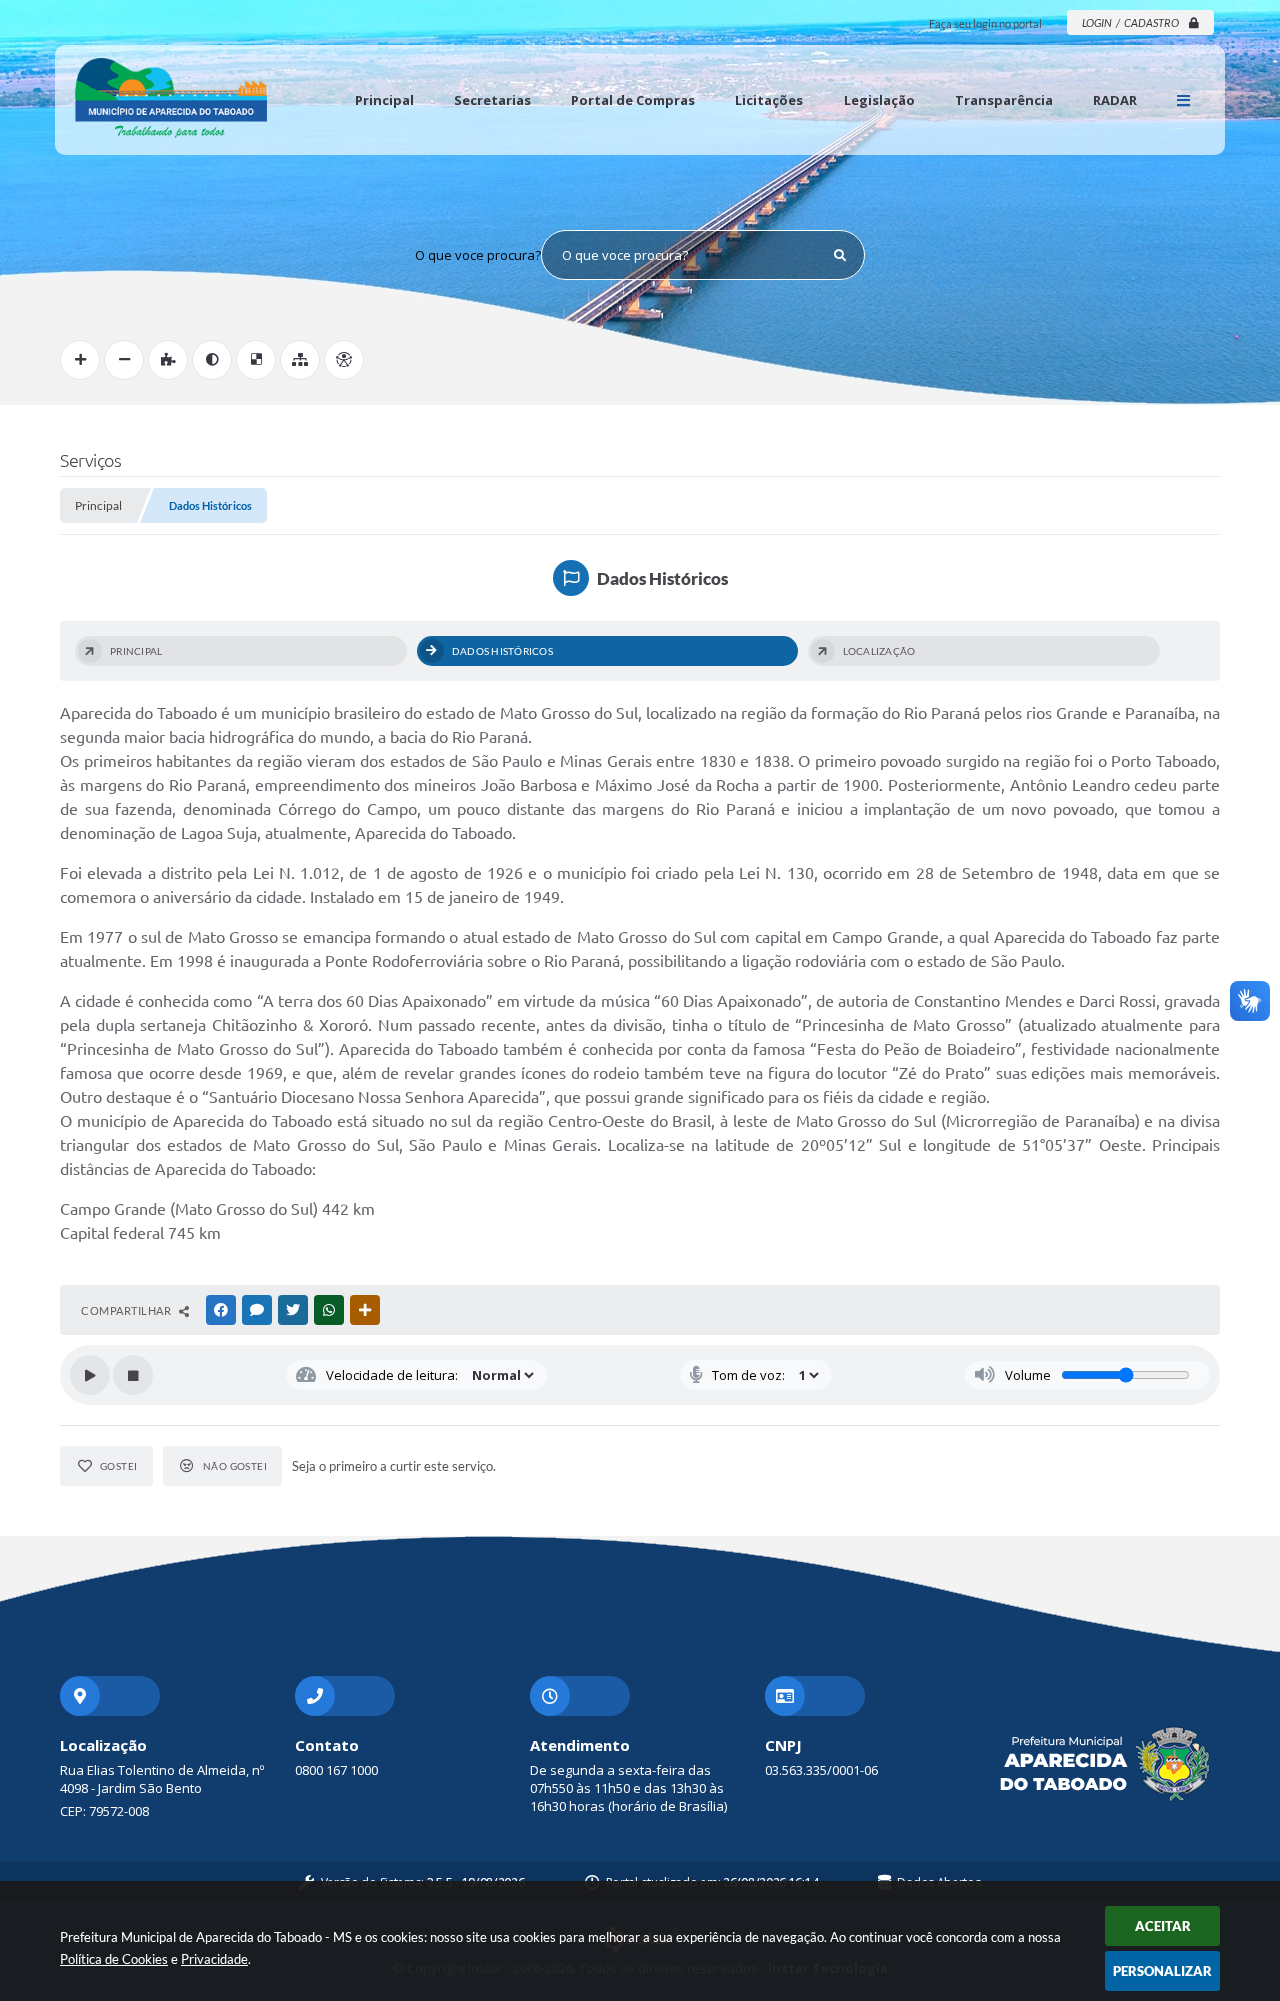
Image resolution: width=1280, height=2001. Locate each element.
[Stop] (133, 1375)
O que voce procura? (478, 255)
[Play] (90, 1375)
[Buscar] (840, 255)
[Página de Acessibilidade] (344, 360)
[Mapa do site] (300, 360)
